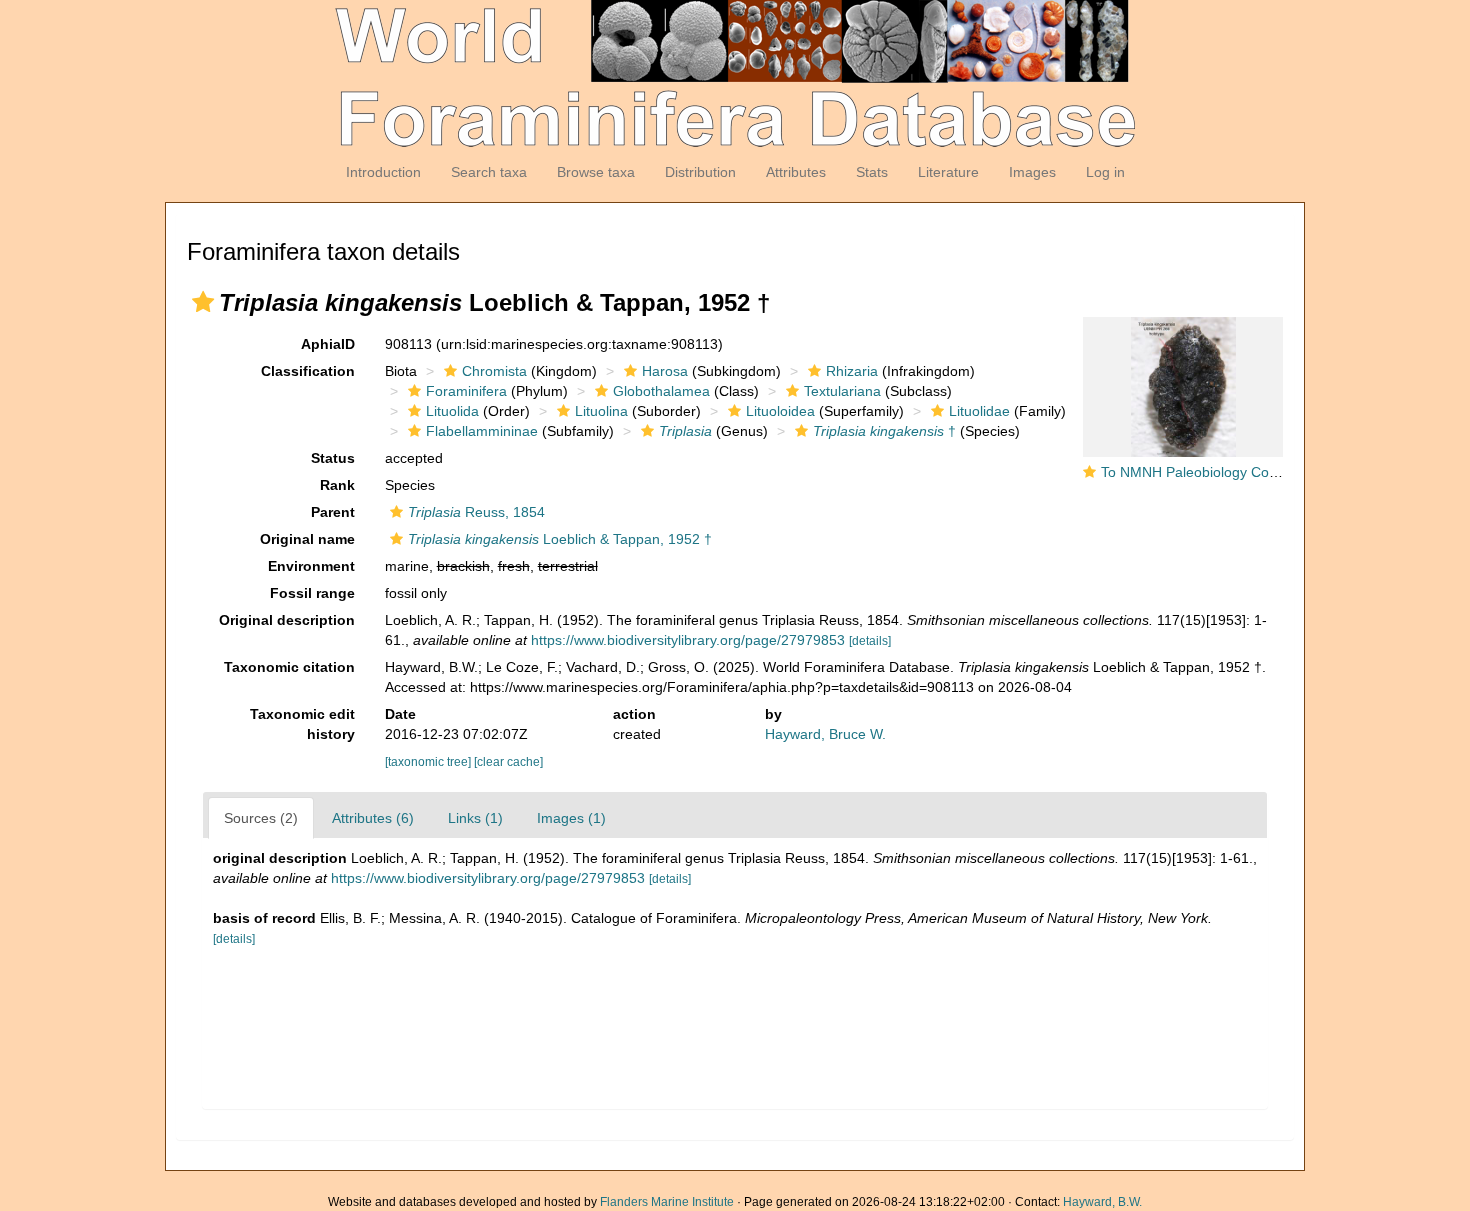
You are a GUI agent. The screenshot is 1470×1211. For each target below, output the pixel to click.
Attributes (796, 172)
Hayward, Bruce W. (825, 734)
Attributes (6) (373, 818)
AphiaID (328, 344)
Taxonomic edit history (302, 724)
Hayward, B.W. (1102, 1202)
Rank (337, 485)
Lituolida (452, 411)
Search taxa (489, 172)
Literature (948, 172)
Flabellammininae (482, 431)
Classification (308, 371)
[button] (203, 302)
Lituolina (601, 411)
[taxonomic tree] (429, 762)
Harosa (665, 371)
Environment (311, 566)
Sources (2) (261, 818)
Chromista (494, 371)
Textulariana (842, 391)
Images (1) (571, 818)
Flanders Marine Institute (667, 1202)
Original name (307, 539)
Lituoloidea (780, 411)
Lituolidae (979, 411)
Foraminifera (466, 391)
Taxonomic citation (289, 667)
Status (333, 458)
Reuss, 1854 (476, 512)
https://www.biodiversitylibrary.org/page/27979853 (688, 640)
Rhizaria (852, 371)
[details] (870, 641)
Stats (872, 172)
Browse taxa (596, 172)
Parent (333, 512)
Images (1032, 172)
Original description (287, 620)
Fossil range (312, 593)
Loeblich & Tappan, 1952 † (560, 539)
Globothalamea (661, 391)
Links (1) (475, 818)
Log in (1105, 172)
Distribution (700, 172)
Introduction (383, 172)
